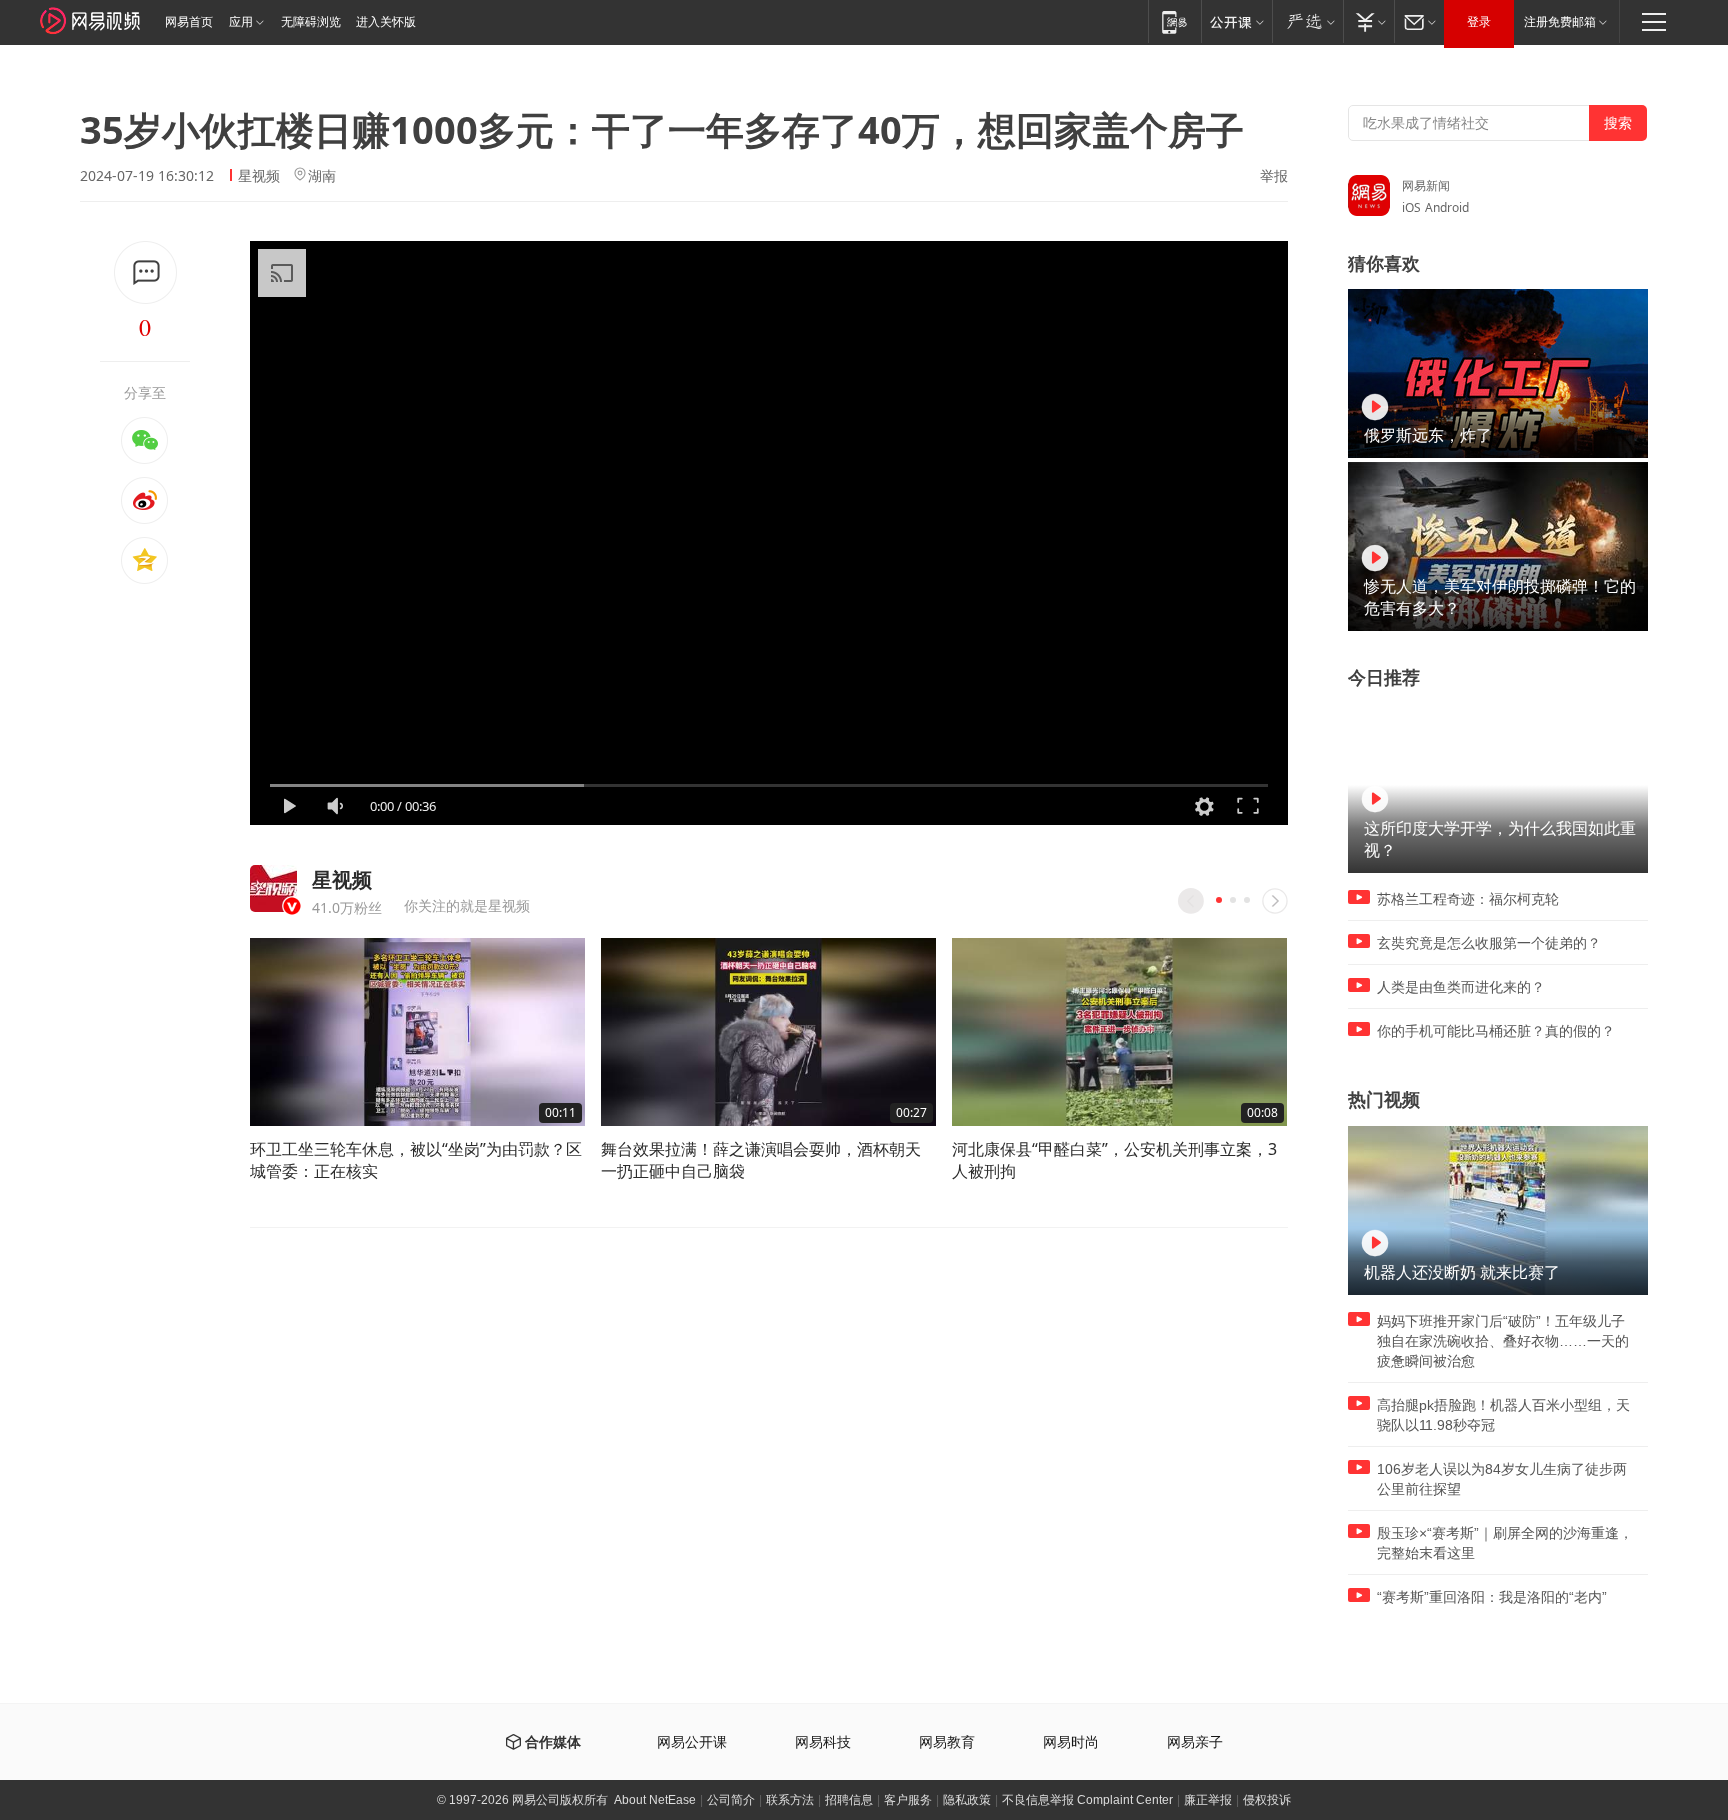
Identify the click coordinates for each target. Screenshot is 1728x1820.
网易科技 (823, 1742)
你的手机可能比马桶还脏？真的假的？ (1496, 1031)
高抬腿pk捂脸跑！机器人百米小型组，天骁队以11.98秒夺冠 (1503, 1415)
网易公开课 (692, 1742)
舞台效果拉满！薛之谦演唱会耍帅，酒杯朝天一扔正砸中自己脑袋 (761, 1160)
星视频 (259, 175)
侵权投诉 (1267, 1800)
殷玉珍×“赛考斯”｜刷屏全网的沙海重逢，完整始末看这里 (1505, 1543)
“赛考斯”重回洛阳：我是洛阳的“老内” (1492, 1597)
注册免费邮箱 (1560, 22)
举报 (1274, 176)
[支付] (1368, 21)
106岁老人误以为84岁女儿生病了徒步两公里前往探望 (1502, 1479)
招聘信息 (849, 1800)
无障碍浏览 (311, 22)
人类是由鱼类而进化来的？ (1461, 987)
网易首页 (189, 22)
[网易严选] (1307, 21)
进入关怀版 (386, 22)
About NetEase (655, 1800)
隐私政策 (967, 1800)
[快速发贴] (145, 272)
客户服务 (908, 1800)
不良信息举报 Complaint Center (1087, 1800)
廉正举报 (1208, 1800)
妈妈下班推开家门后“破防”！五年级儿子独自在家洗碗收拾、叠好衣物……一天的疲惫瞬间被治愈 (1503, 1341)
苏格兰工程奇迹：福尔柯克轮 (1468, 899)
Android (1447, 207)
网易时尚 (1071, 1742)
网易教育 (947, 1742)
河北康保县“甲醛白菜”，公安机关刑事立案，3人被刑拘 (1114, 1160)
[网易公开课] (1236, 21)
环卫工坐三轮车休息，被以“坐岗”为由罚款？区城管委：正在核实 (416, 1160)
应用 (241, 22)
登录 (1479, 22)
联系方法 (790, 1800)
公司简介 (731, 1800)
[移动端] (1174, 21)
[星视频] (273, 888)
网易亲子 (1195, 1742)
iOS (1411, 207)
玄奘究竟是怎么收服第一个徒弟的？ (1489, 943)
